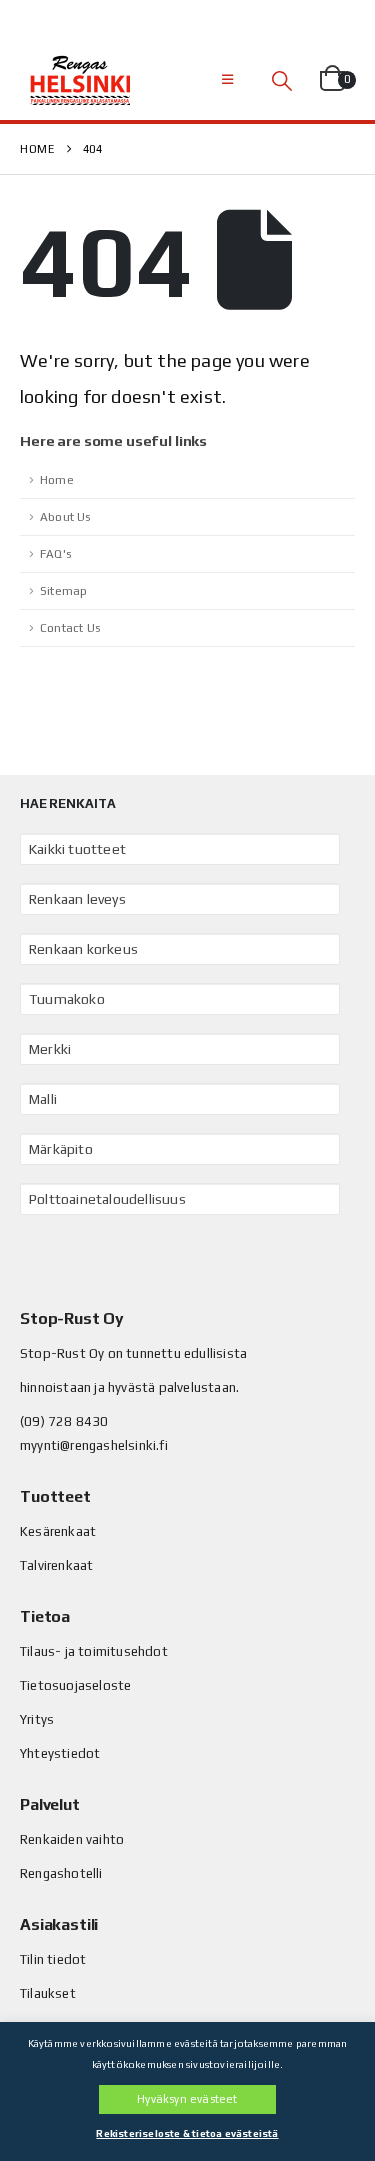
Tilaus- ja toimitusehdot (94, 1651)
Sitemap (63, 591)
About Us (65, 517)
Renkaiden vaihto (72, 1839)
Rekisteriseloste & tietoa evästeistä (187, 2133)
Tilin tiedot (53, 1959)
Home (57, 480)
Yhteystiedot (60, 1753)
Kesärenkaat (58, 1531)
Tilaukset (48, 1993)
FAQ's (55, 554)
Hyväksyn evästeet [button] (187, 2099)
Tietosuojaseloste (75, 1685)
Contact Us (70, 628)
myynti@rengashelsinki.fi (94, 1445)
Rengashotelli (61, 1873)
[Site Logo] (80, 80)
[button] (227, 80)
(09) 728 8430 (64, 1421)
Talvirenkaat (56, 1565)
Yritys (37, 1719)
